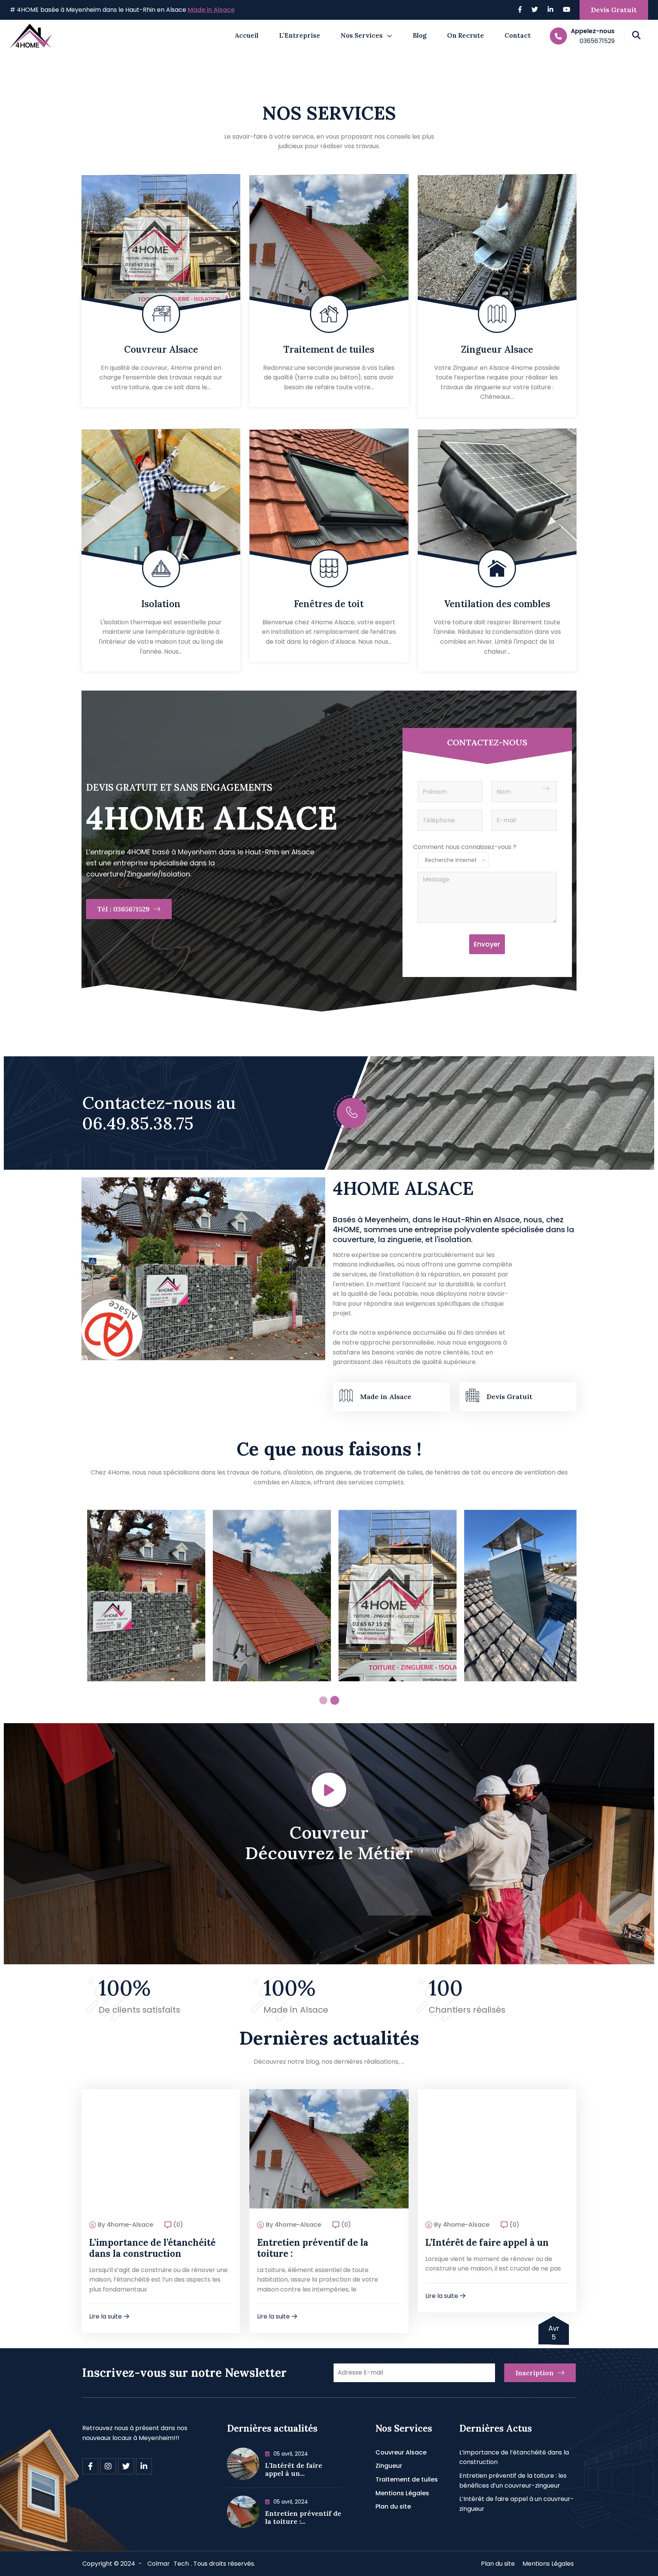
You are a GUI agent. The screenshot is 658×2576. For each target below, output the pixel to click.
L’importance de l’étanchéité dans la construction (152, 2248)
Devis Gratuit (614, 10)
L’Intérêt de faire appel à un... (294, 2470)
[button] (323, 1700)
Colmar (159, 2564)
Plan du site (393, 2506)
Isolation (161, 604)
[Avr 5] (161, 2148)
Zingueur (389, 2466)
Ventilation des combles (497, 604)
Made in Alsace (211, 10)
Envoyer (487, 944)
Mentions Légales (402, 2493)
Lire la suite (105, 2316)
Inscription (536, 2373)
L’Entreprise (300, 35)
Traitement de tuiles (329, 349)
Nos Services (362, 35)
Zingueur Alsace (497, 349)
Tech (181, 2564)
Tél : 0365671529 (125, 909)
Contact (518, 35)
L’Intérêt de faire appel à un (487, 2243)
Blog (420, 35)
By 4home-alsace (125, 2225)
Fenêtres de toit (329, 604)
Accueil (247, 35)
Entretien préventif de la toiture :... (303, 2518)
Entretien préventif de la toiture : (313, 2248)
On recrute (466, 35)
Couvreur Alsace (161, 349)
